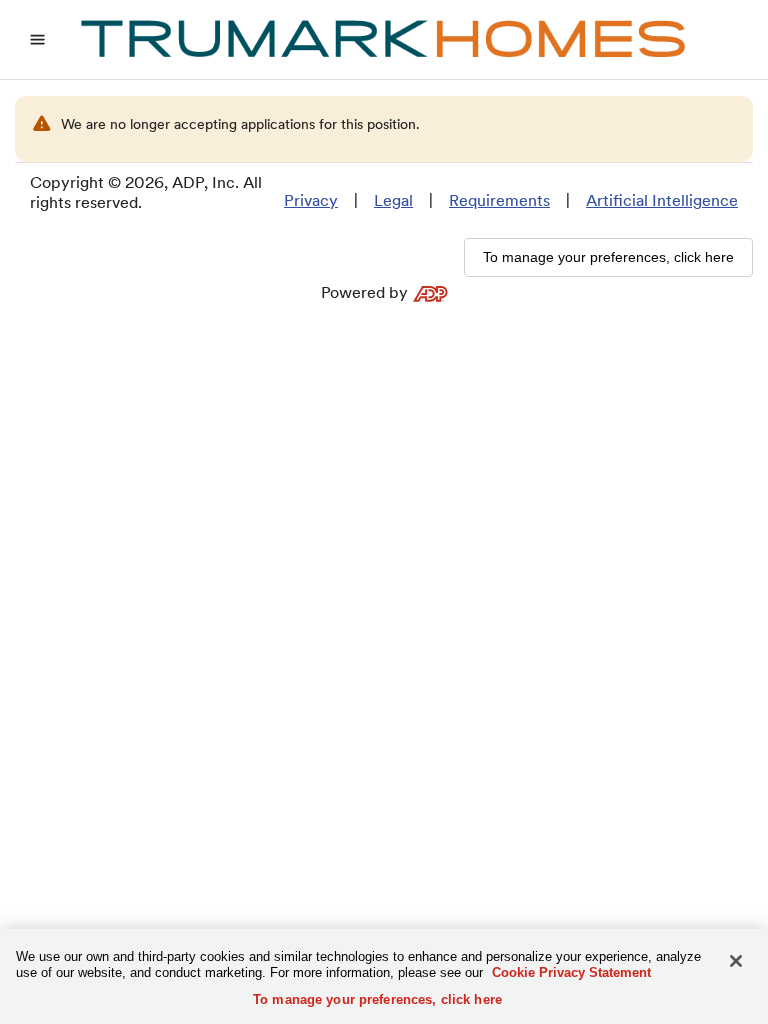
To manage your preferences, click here (377, 999)
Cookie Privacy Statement (571, 972)
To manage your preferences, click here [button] (608, 257)
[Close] (736, 961)
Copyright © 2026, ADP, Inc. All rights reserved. (146, 192)
